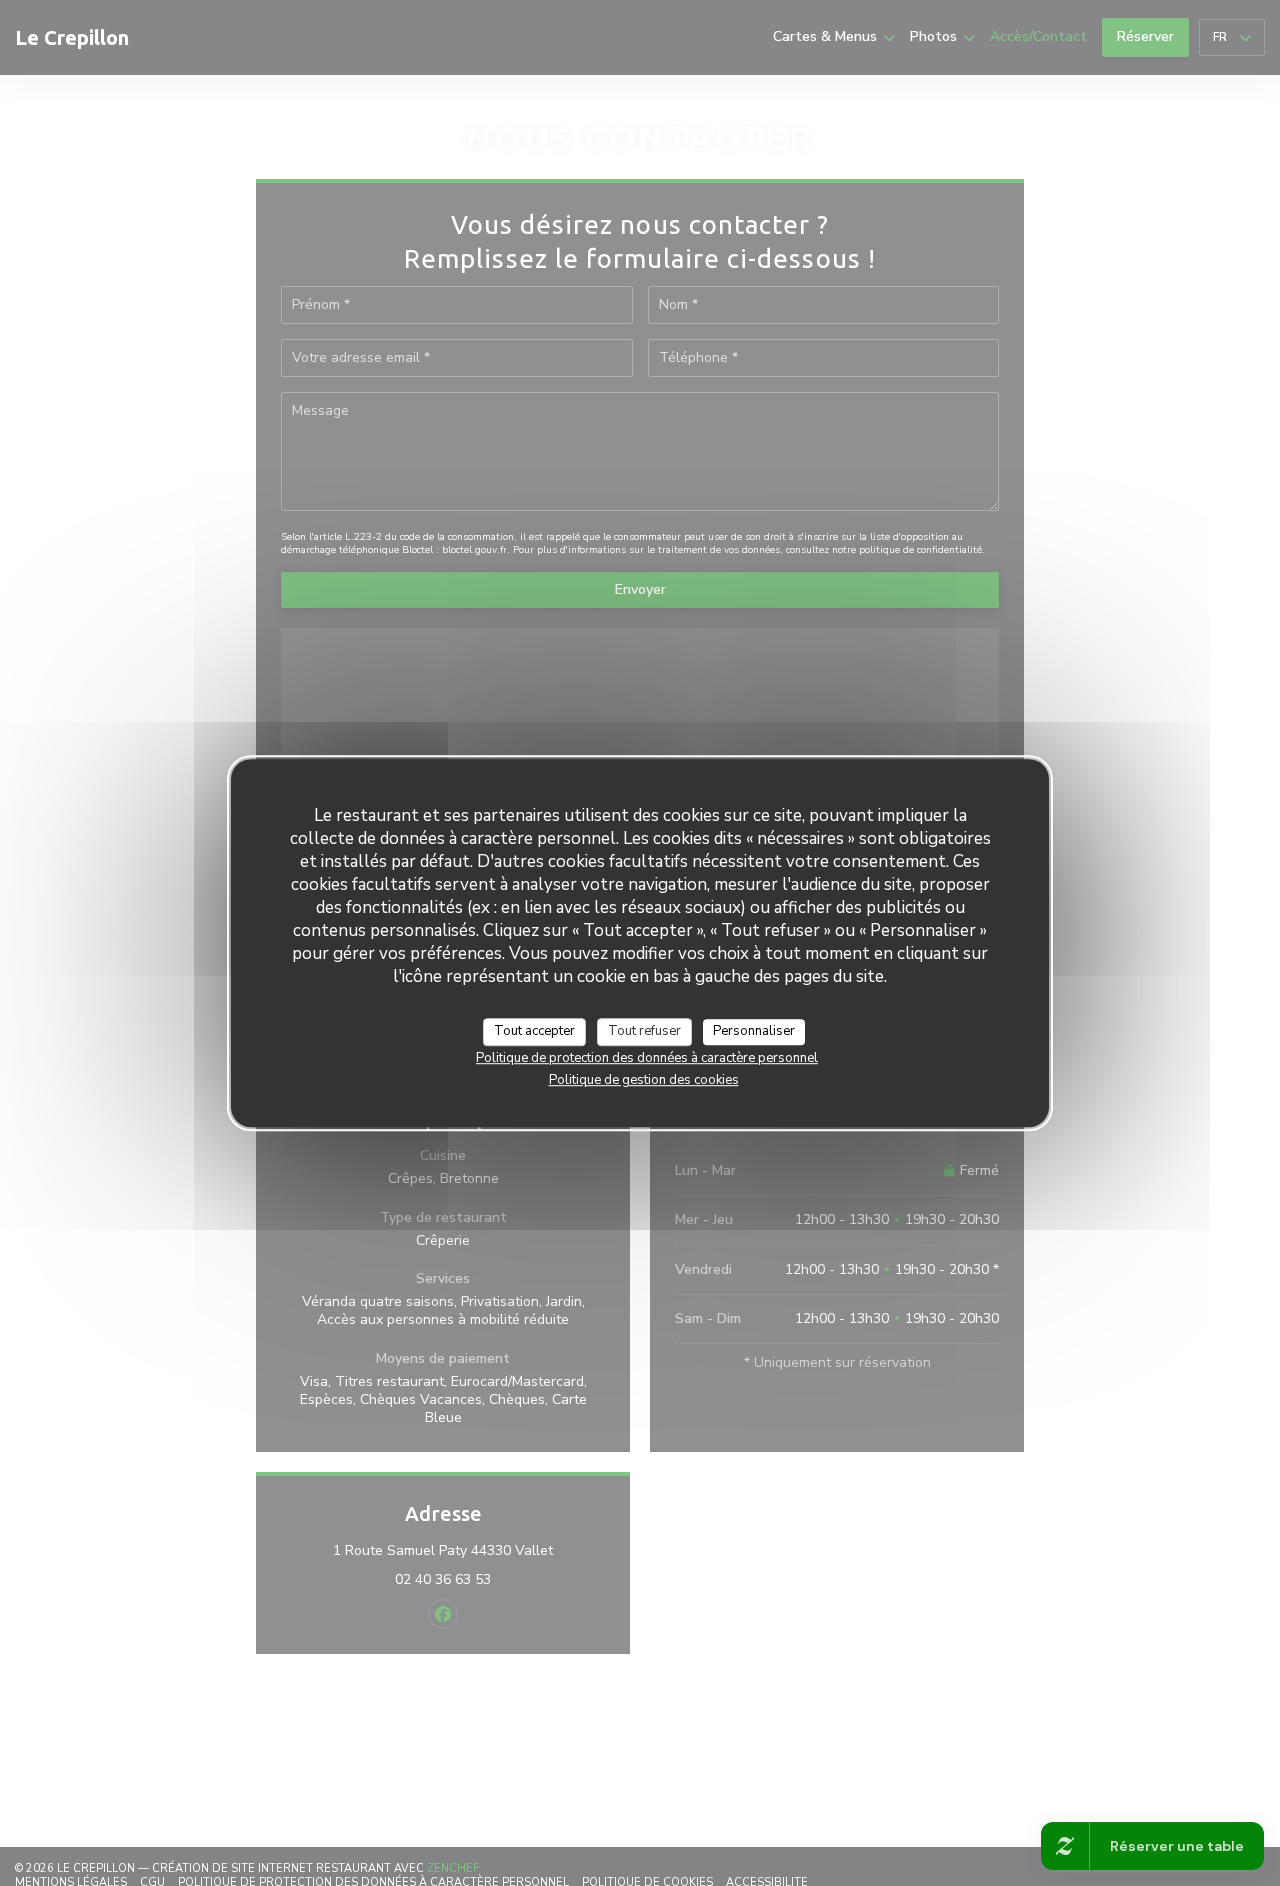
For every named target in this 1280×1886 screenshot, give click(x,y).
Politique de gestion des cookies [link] (644, 1080)
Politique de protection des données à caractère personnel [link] (647, 1058)
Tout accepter (534, 1031)
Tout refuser (644, 1031)
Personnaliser (754, 1031)
